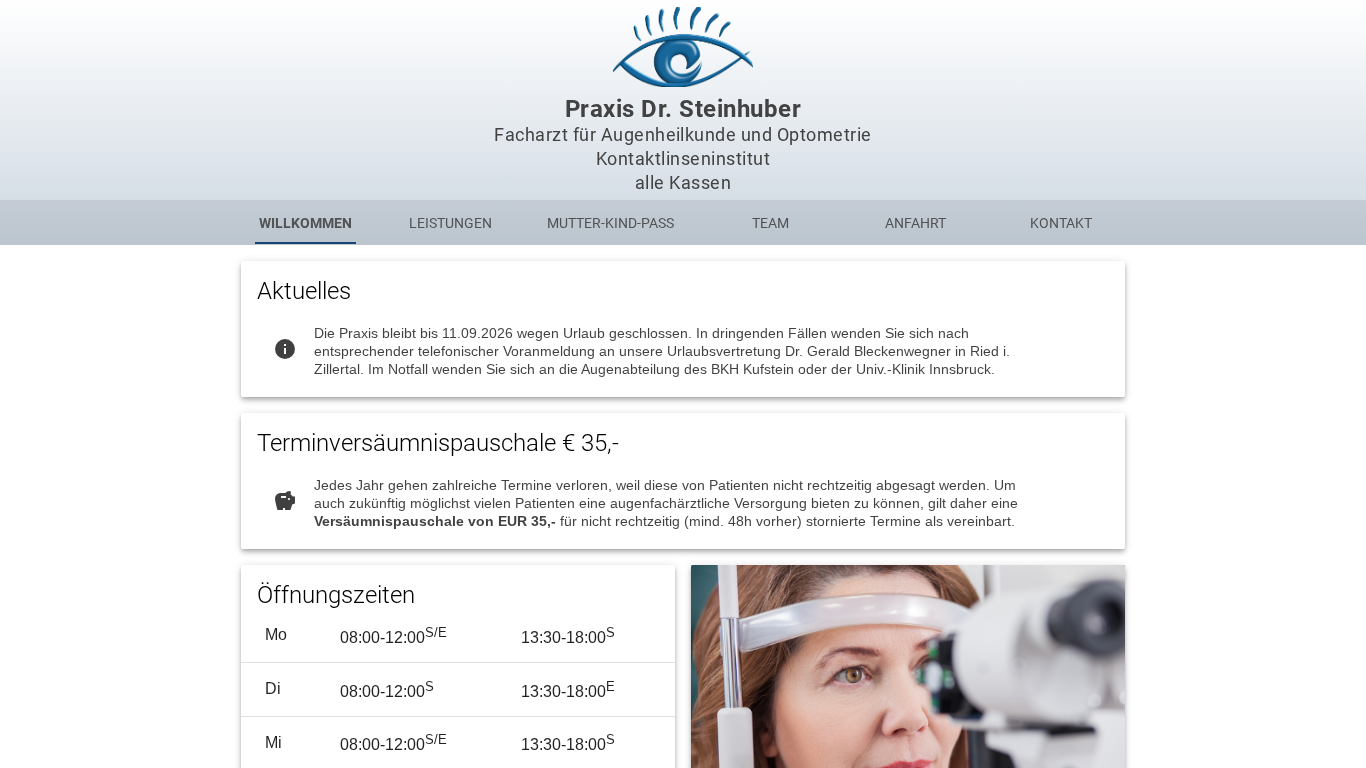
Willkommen (305, 223)
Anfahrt (915, 223)
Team (770, 223)
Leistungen (450, 223)
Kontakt (1061, 223)
